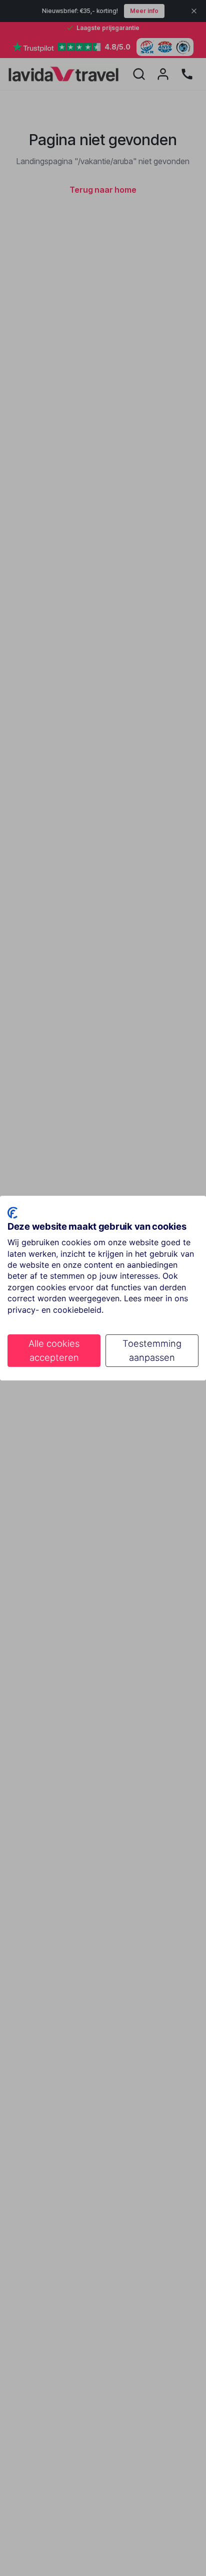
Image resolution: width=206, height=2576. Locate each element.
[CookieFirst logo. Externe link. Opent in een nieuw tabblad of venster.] (12, 1213)
